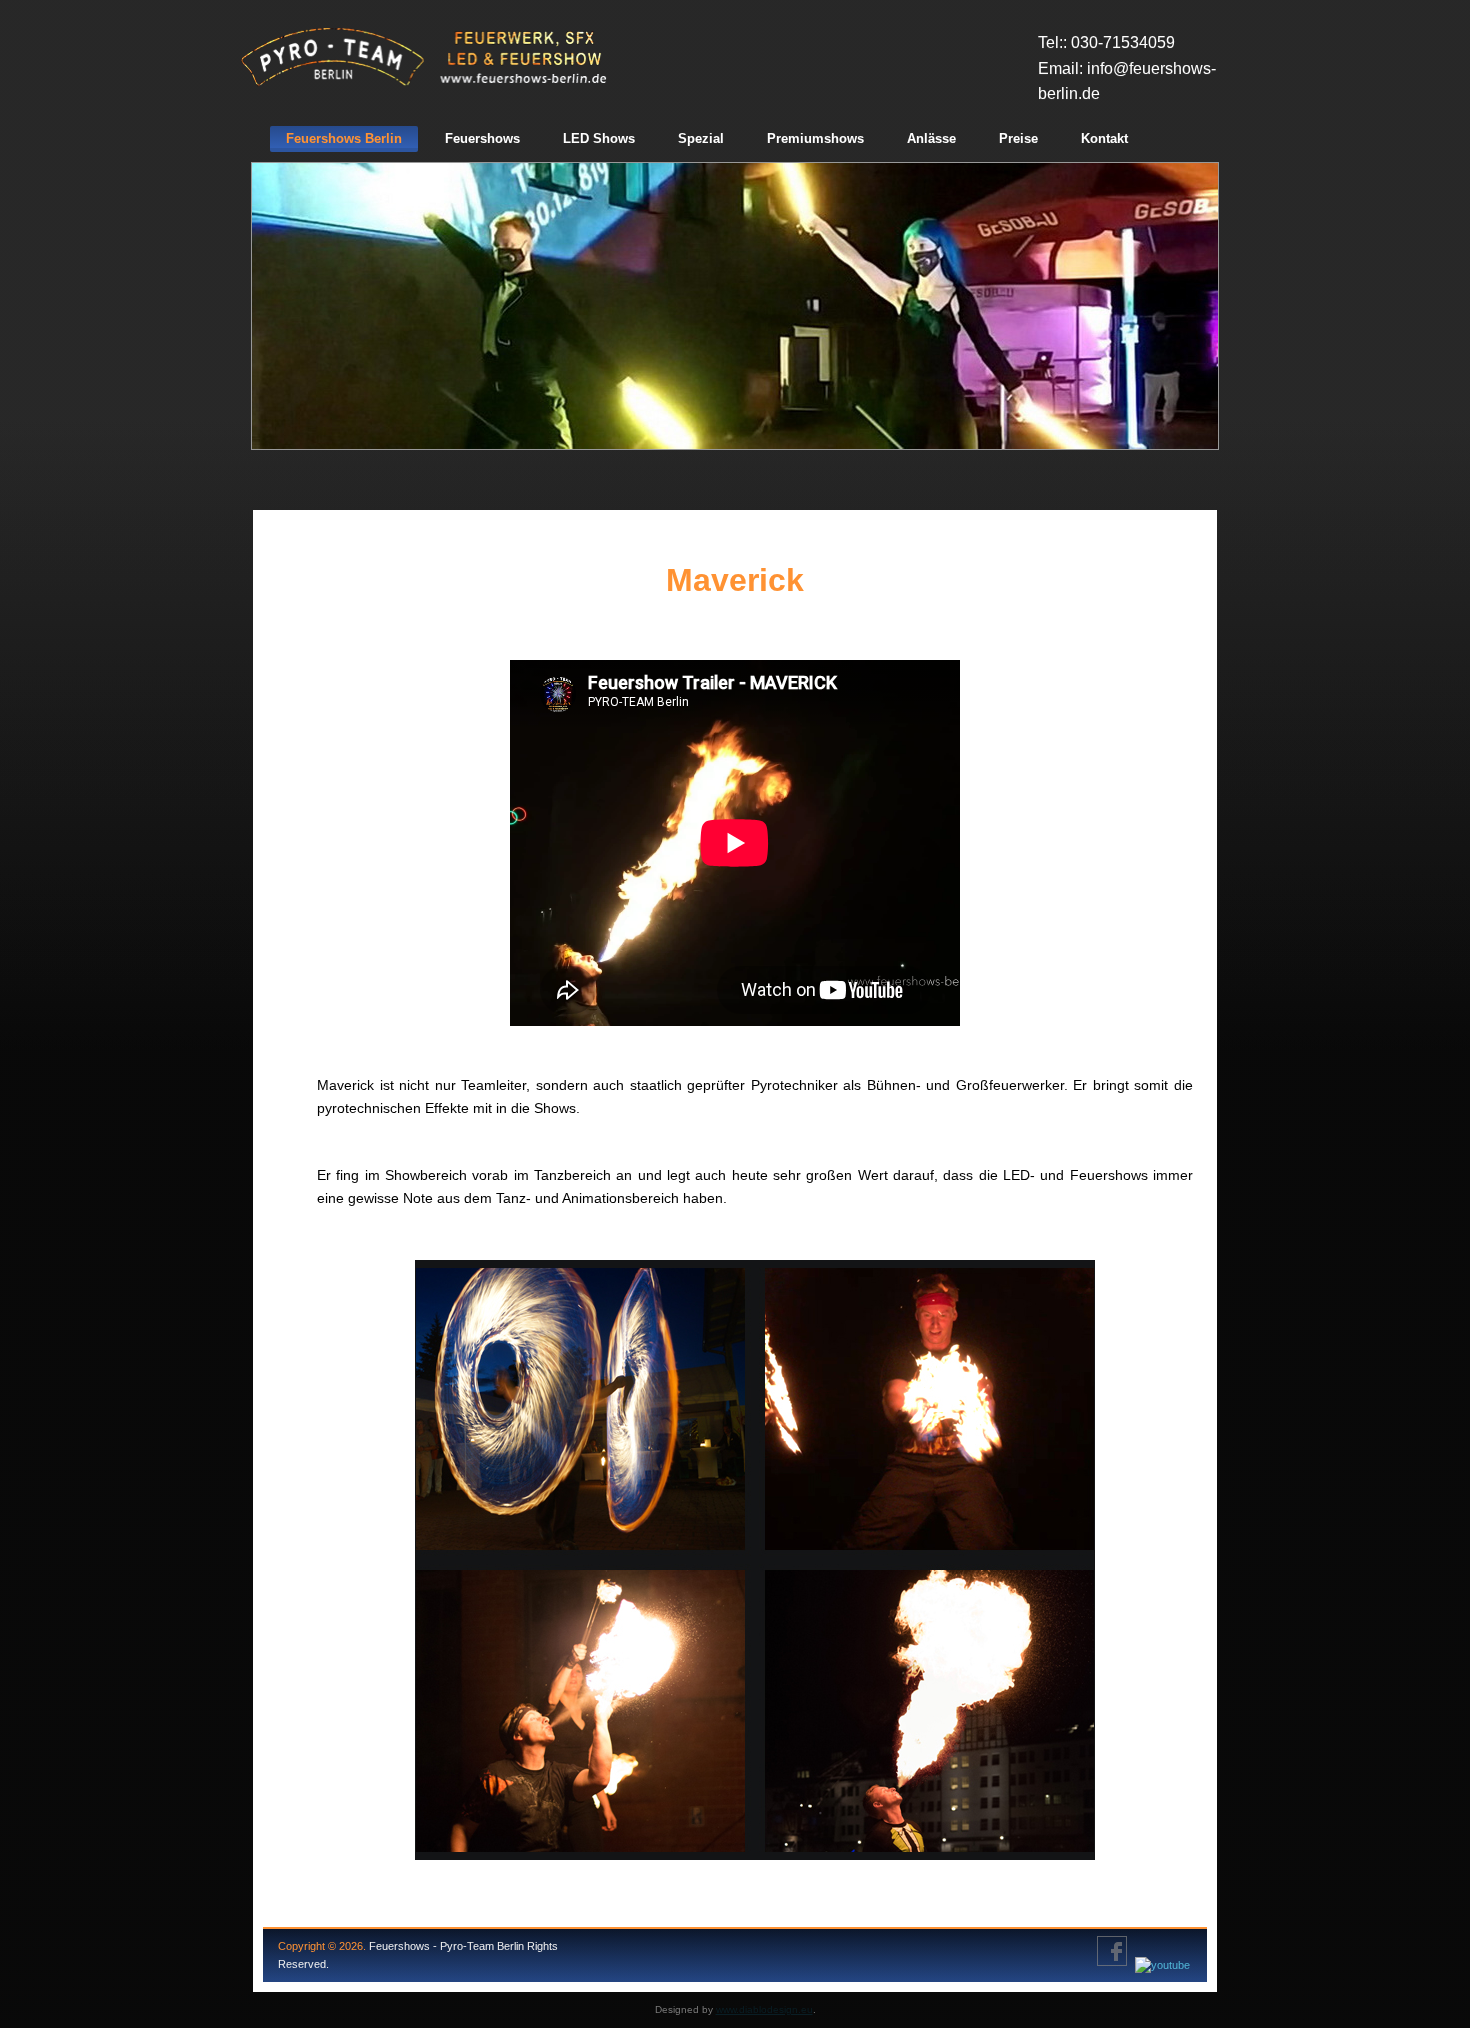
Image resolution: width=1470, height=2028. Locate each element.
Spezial (701, 138)
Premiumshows (815, 138)
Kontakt (1104, 138)
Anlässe (931, 138)
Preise (1018, 138)
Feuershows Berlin (344, 138)
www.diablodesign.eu (764, 2009)
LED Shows (599, 138)
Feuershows (482, 138)
